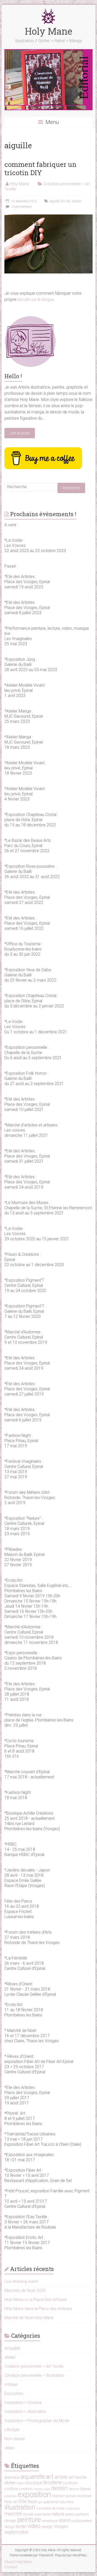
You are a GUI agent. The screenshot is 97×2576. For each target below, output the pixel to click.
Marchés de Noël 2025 (25, 2291)
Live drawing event (21, 2281)
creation (26, 2489)
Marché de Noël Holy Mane (29, 2318)
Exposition (14, 2393)
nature (58, 2514)
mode (28, 2514)
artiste (61, 2477)
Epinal (85, 2489)
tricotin (77, 201)
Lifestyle (12, 2430)
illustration (20, 2507)
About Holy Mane (18, 2562)
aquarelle (33, 2477)
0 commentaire (21, 207)
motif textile (43, 2514)
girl (41, 2502)
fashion (58, 2496)
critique (11, 2384)
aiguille (54, 201)
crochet (38, 2489)
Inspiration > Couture (23, 2403)
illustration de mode (50, 2508)
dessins (74, 2489)
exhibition (11, 2496)
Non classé (15, 2439)
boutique (34, 2483)
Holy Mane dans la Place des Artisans (38, 2309)
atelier (10, 2357)
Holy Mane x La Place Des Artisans (36, 2300)
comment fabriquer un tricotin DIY (40, 168)
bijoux (21, 2483)
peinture (29, 2520)
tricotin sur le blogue (36, 299)
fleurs (33, 2502)
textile (21, 2526)
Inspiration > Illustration (25, 2412)
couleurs (70, 2483)
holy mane (67, 2502)
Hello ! (13, 376)
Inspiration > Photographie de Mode (37, 2421)
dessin (59, 2488)
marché (13, 2514)
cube (47, 2489)
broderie (53, 2482)
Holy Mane (48, 31)
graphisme (51, 2502)
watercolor (17, 2532)
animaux (12, 2477)
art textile (78, 2477)
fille (23, 2501)
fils (68, 201)
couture (11, 2489)
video (9, 2448)
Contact (11, 2567)
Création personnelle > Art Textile (34, 2366)
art (50, 2477)
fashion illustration (79, 2496)
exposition (34, 2495)
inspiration (73, 2508)
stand (64, 2520)
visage (47, 2527)
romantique (50, 2521)
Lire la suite (20, 433)
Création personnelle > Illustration (34, 2375)
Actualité (12, 2348)
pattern (70, 2514)
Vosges (61, 2526)
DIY (63, 201)
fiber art (11, 2502)
